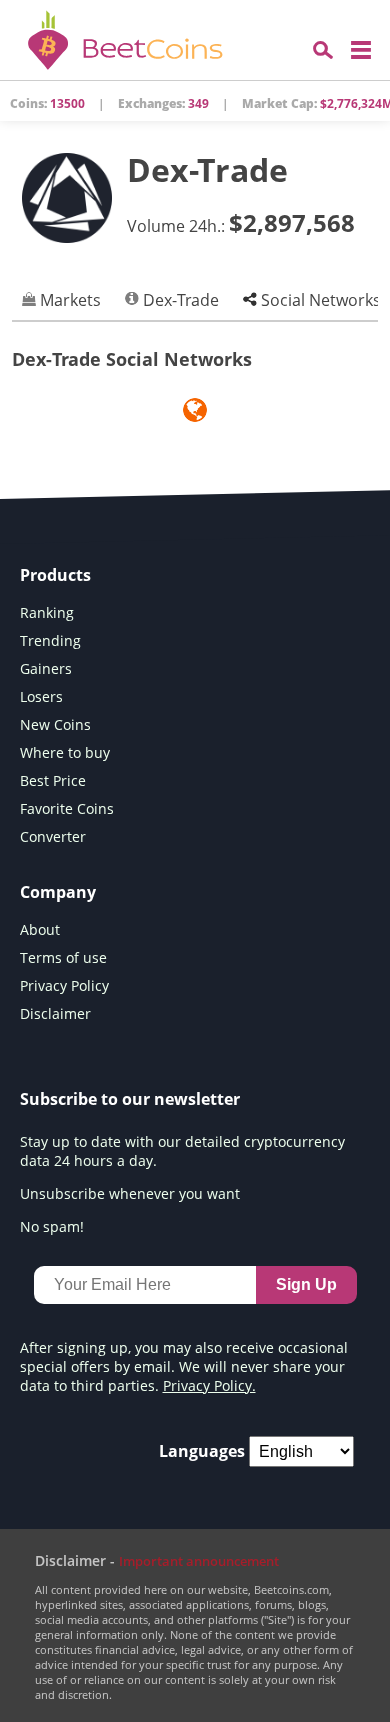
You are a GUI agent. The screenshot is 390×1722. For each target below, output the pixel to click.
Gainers (46, 668)
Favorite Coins (67, 808)
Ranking (47, 612)
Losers (41, 696)
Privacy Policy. (209, 1385)
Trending (50, 640)
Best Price (53, 780)
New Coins (55, 724)
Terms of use (63, 957)
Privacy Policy (64, 985)
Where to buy (65, 752)
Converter (53, 836)
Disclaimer (55, 1013)
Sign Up (306, 1284)
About (40, 929)
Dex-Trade (179, 300)
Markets (68, 300)
